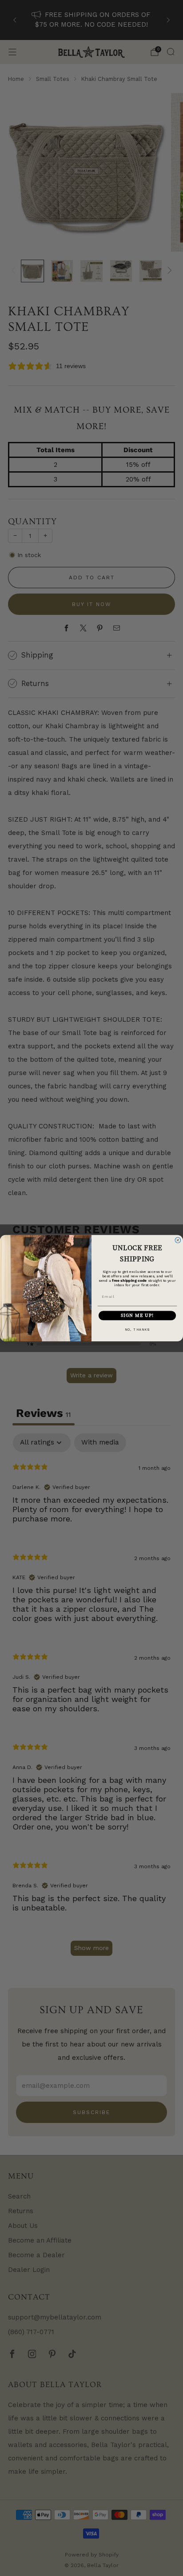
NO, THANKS (137, 1329)
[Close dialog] (178, 1240)
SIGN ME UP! (137, 1315)
